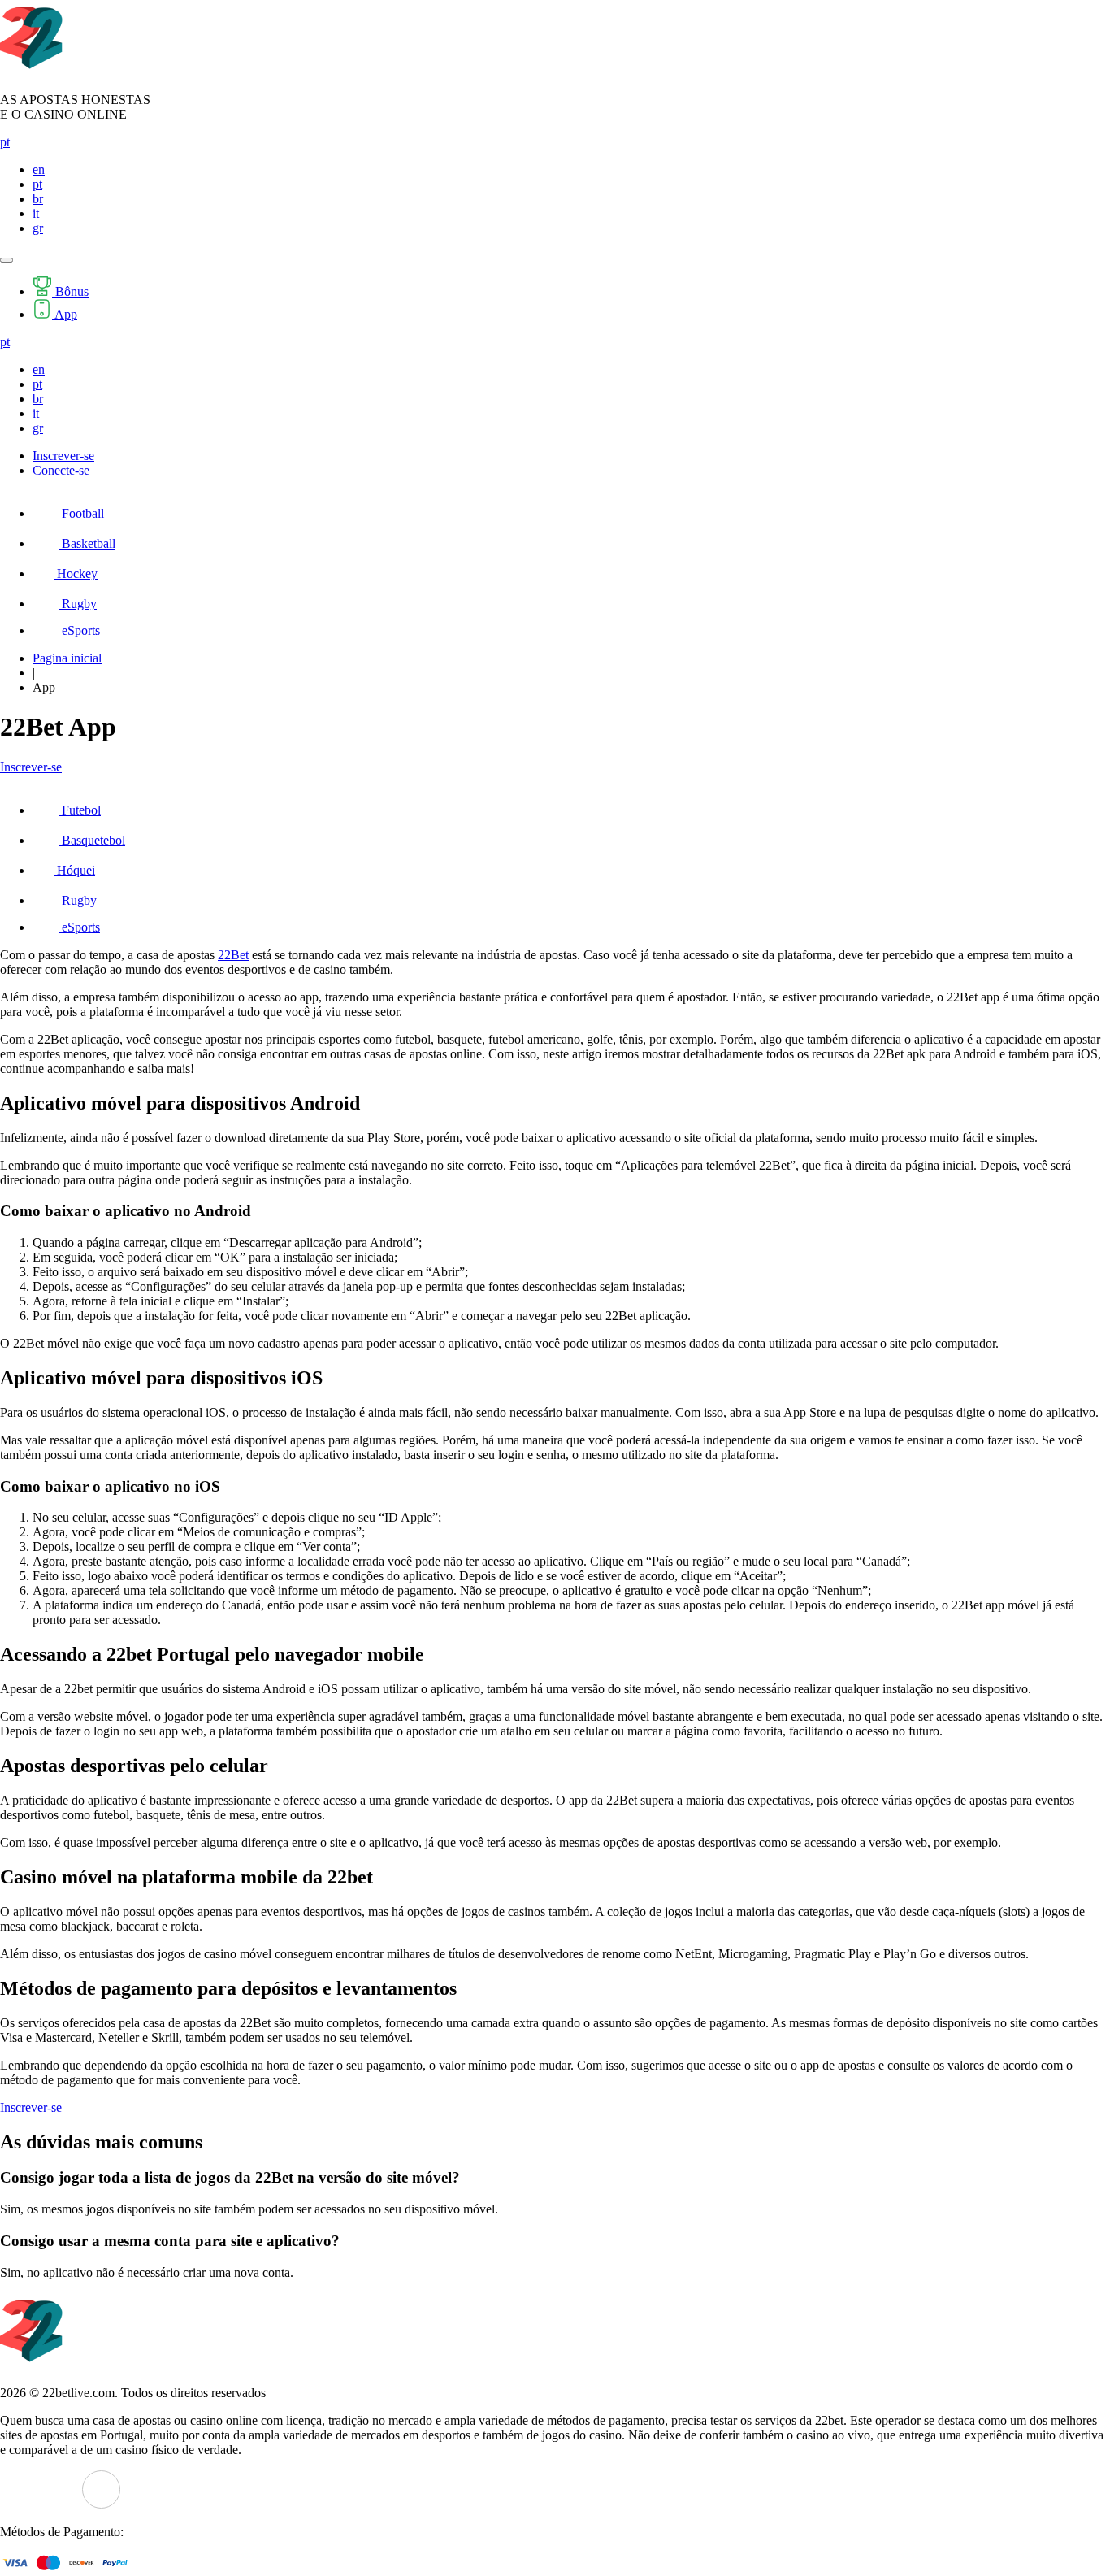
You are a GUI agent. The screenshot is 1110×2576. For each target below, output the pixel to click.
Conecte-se (61, 470)
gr (38, 228)
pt (5, 142)
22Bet (233, 955)
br (38, 199)
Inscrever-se (63, 456)
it (36, 213)
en (39, 169)
